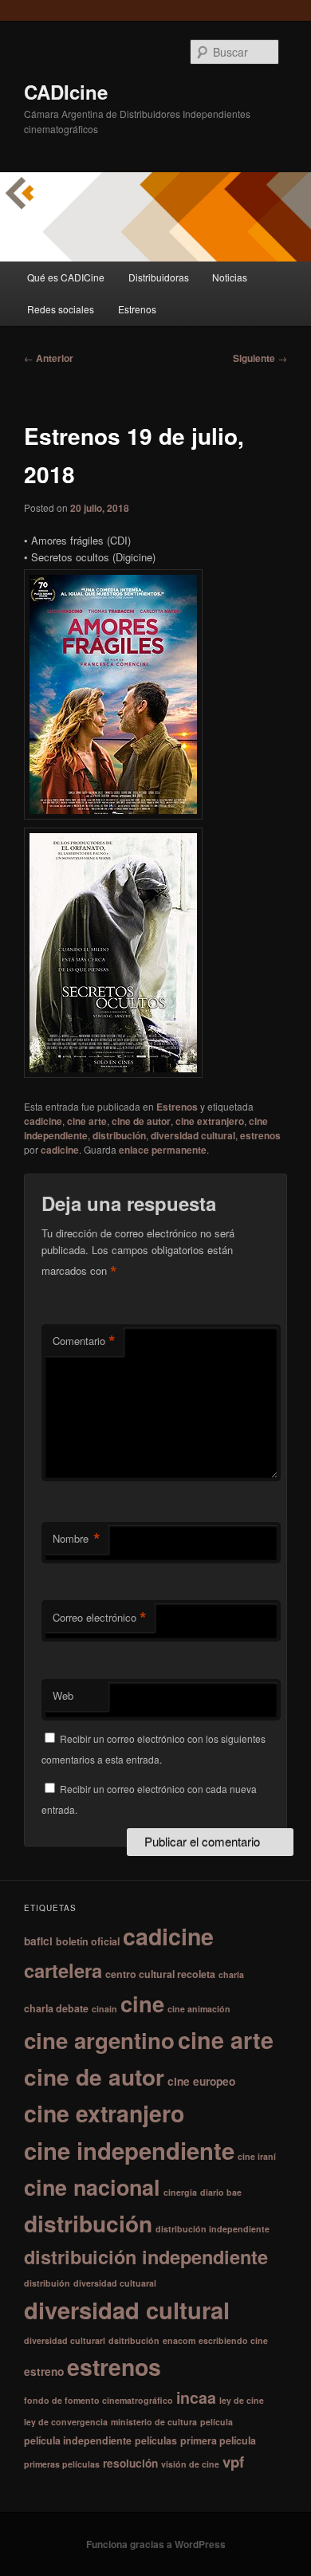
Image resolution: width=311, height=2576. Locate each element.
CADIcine (66, 92)
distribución (119, 1135)
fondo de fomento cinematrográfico (98, 2400)
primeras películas (62, 2464)
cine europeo (201, 2081)
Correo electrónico (100, 1618)
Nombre (77, 1539)
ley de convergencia (66, 2422)
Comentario (84, 1341)
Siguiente (260, 358)
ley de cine (242, 2400)
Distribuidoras (159, 277)
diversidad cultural (193, 1135)
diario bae (221, 2192)
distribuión (47, 2283)
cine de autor (141, 1121)
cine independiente (129, 2150)
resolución (130, 2463)
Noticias (230, 277)
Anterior (49, 358)
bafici (38, 1941)
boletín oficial (88, 1941)
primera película (218, 2440)
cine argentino (99, 2040)
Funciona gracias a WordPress (156, 2544)
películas (156, 2440)
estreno (44, 2371)
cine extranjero (210, 1121)
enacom (179, 2340)
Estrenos (137, 309)
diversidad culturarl (65, 2340)
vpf (233, 2462)
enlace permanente (163, 1150)
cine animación (199, 2009)
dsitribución (134, 2340)
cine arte (87, 1121)
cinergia (180, 2192)
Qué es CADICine (66, 277)
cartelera (63, 1970)
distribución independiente (213, 2229)
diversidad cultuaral (115, 2283)
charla (231, 1974)
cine (142, 2003)
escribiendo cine (233, 2340)
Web (63, 1695)
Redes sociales (61, 309)
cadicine (43, 1121)
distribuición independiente (146, 2256)
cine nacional (92, 2187)
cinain (104, 2009)
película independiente (78, 2440)
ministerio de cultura (154, 2422)
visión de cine (190, 2464)
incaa (196, 2397)
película (217, 2422)
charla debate (56, 2008)
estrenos (260, 1135)
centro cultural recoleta (160, 1974)
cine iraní (257, 2156)
